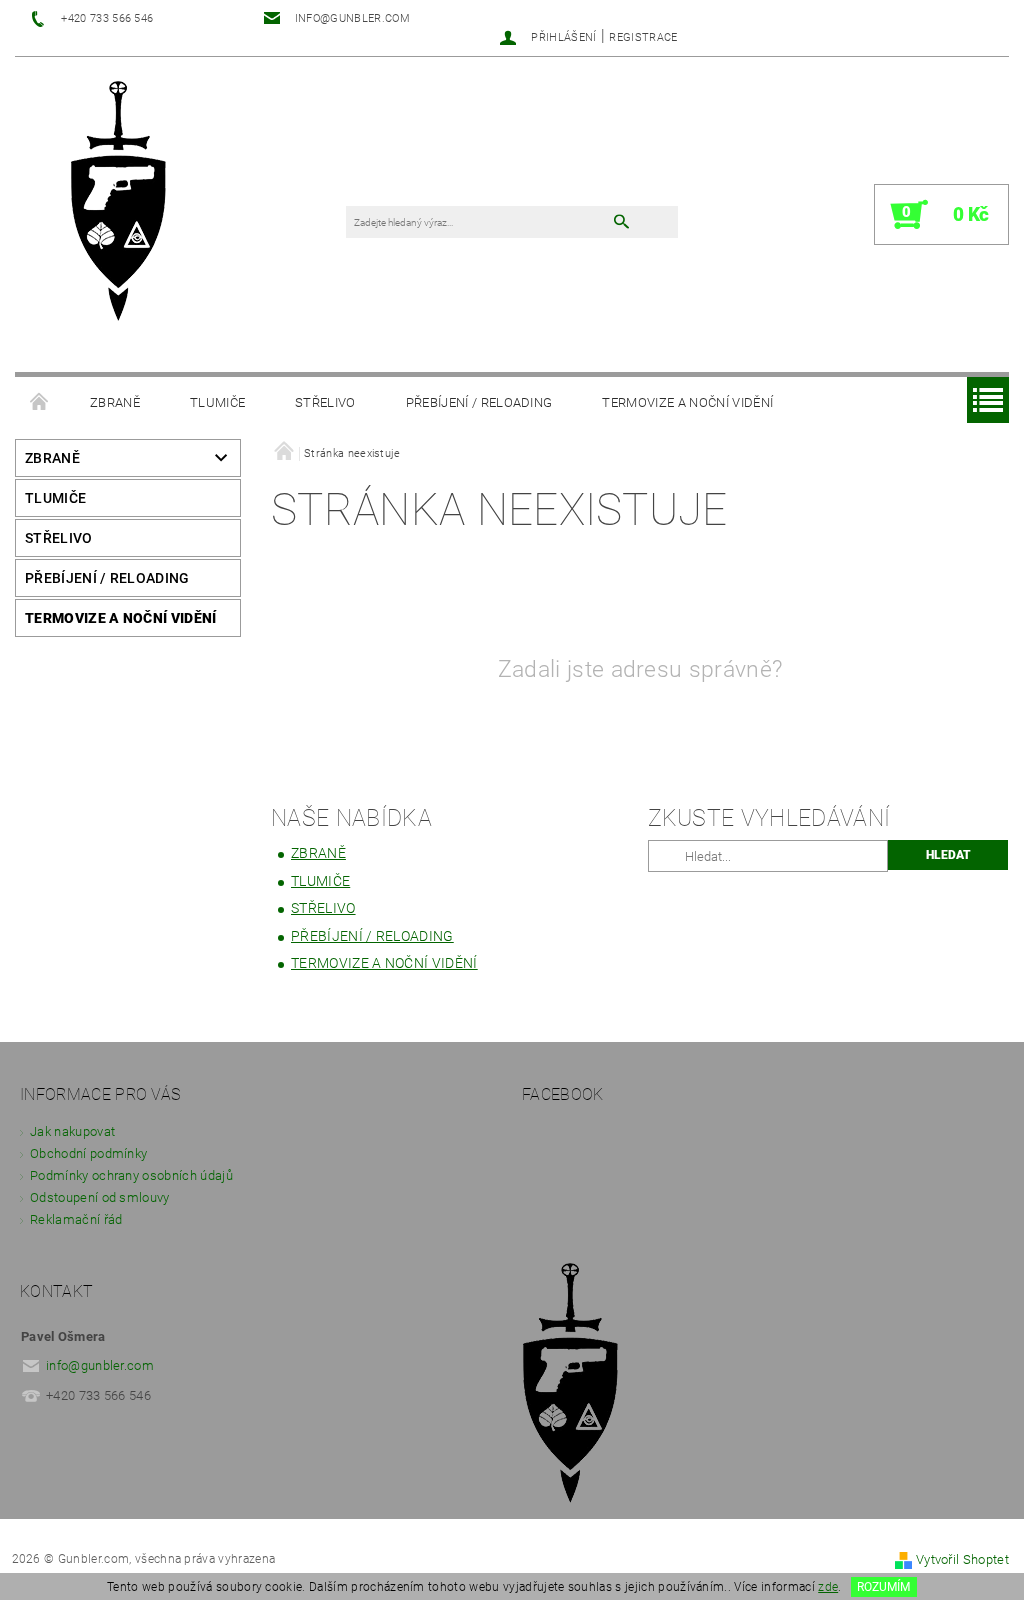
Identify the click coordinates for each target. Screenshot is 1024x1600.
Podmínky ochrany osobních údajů (131, 1175)
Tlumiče (217, 402)
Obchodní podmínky (88, 1153)
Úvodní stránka (40, 403)
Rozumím (883, 1587)
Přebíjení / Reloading (479, 402)
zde (828, 1587)
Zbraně (115, 402)
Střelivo (325, 402)
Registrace (643, 37)
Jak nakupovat (72, 1131)
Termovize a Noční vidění (687, 402)
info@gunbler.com (100, 1365)
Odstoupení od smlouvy (100, 1197)
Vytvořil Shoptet (962, 1559)
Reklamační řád (76, 1219)
